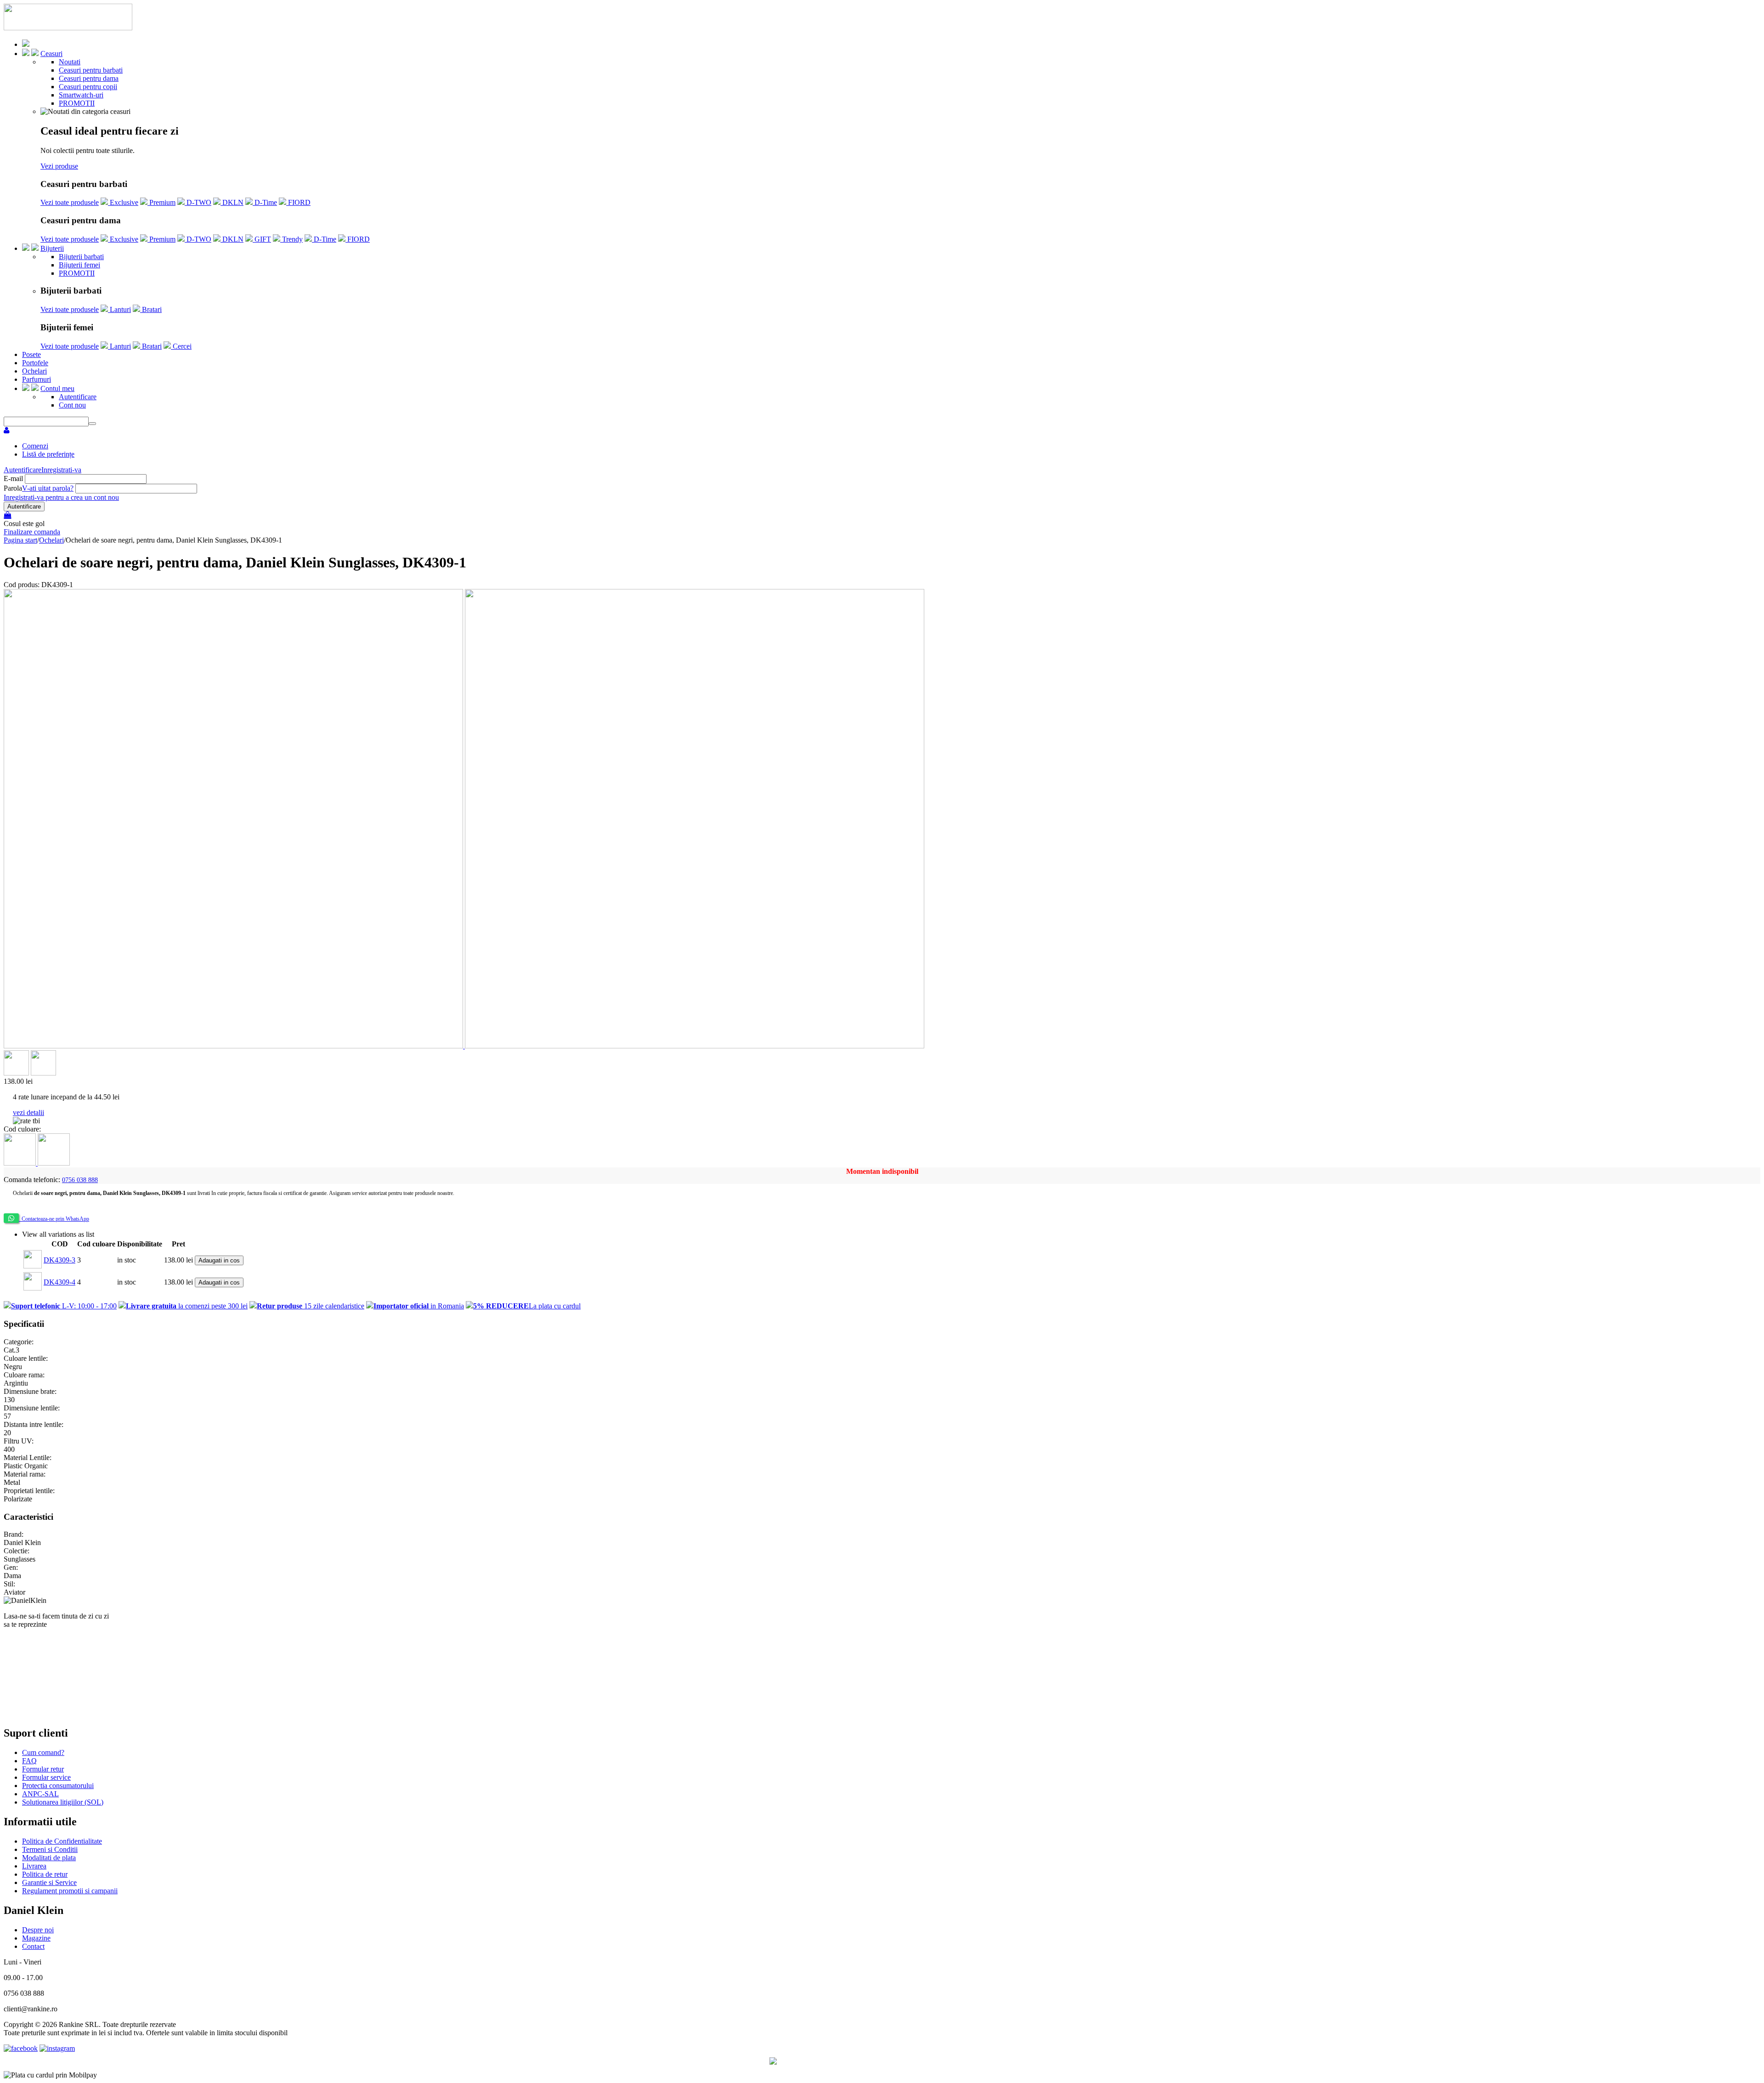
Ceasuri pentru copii (88, 87)
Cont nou (72, 405)
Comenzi (35, 446)
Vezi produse (59, 166)
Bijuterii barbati (81, 257)
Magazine (36, 1938)
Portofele (35, 363)
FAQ (29, 1761)
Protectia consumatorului (58, 1786)
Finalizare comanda (32, 532)
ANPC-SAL (40, 1794)
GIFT (262, 239)
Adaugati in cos (219, 1260)
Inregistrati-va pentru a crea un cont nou (61, 497)
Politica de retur (45, 1874)
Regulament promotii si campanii (70, 1891)
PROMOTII (77, 103)
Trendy (291, 239)
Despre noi (38, 1930)
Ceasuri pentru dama (89, 78)
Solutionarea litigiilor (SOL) (63, 1802)
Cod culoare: (22, 1129)
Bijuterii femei (79, 265)
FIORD (298, 202)
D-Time (265, 202)
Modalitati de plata (49, 1858)
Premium (161, 202)
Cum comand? (43, 1752)
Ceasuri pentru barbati (91, 70)
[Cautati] (92, 424)
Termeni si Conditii (50, 1849)
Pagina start (20, 540)
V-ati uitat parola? (48, 488)
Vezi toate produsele (70, 202)
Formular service (46, 1777)
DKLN (232, 202)
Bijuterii (52, 248)
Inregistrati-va (61, 470)
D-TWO (198, 202)
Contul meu (57, 388)
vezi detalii (28, 1112)
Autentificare (78, 397)
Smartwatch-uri (81, 95)
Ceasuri (51, 54)
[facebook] (21, 2048)
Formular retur (43, 1769)
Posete (31, 354)
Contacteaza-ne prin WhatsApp (54, 1219)
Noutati (70, 62)
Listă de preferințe (48, 454)
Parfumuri (37, 379)
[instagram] (57, 2048)
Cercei (181, 346)
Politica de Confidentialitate (62, 1841)
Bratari (151, 309)
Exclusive (123, 202)
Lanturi (119, 309)
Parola (13, 488)
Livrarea (34, 1866)
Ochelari (34, 371)
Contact (33, 1946)
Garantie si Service (49, 1882)
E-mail (13, 478)
